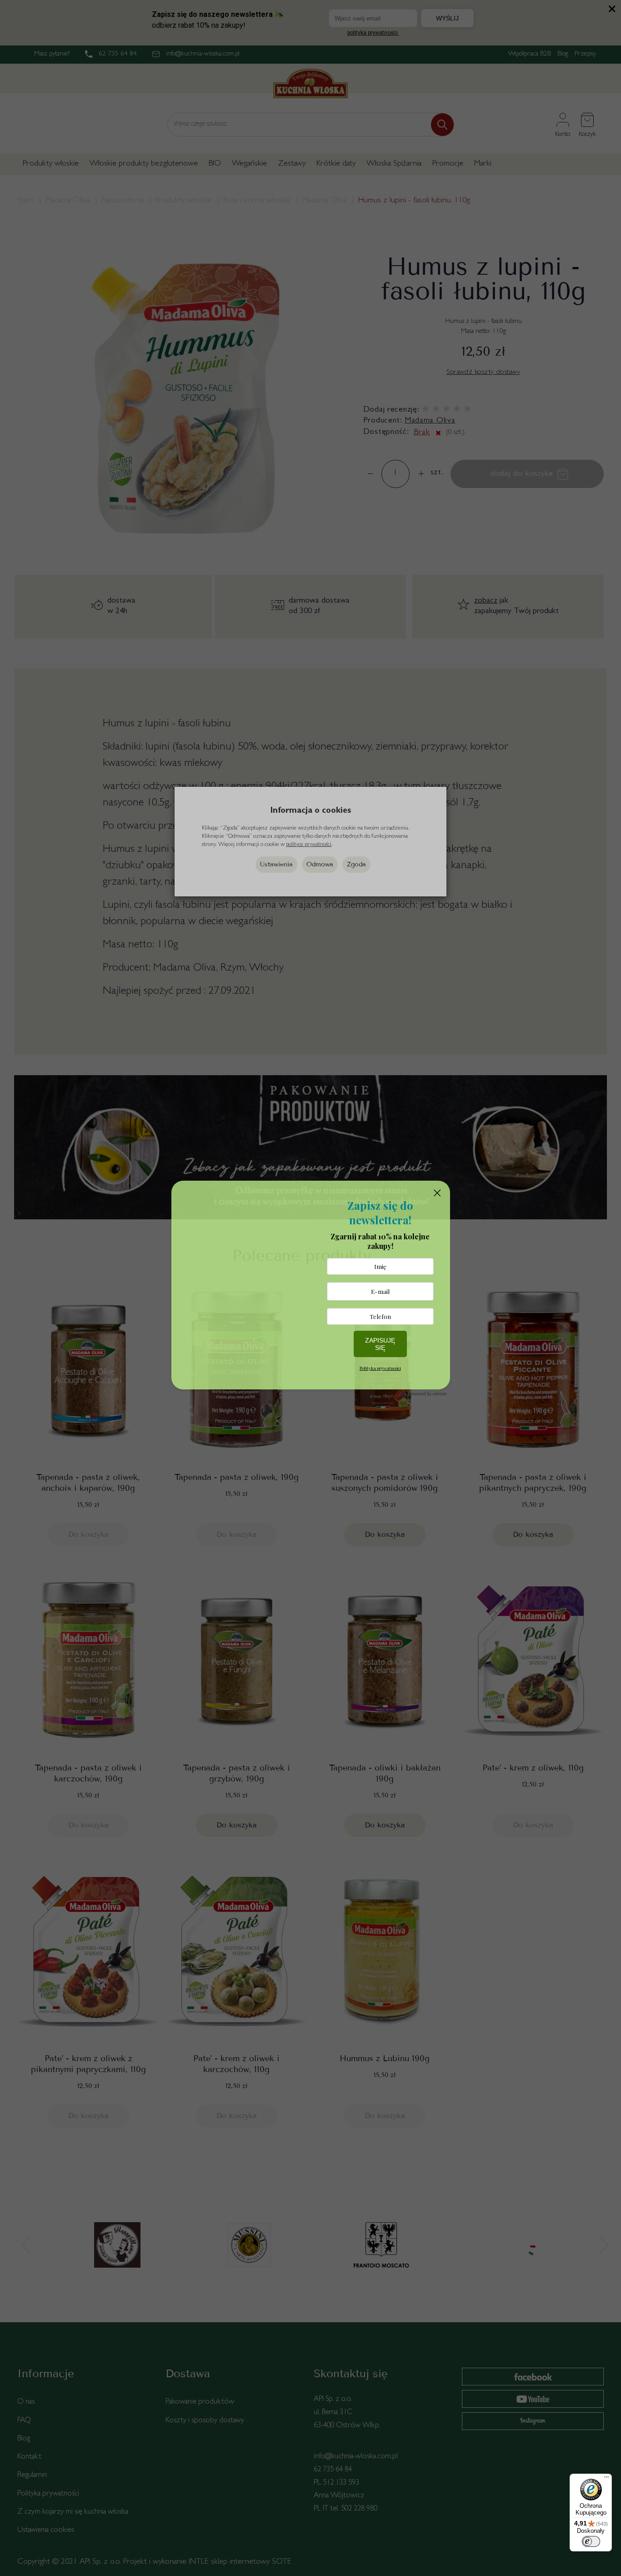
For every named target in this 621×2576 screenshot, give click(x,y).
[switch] (591, 2541)
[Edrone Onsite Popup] (310, 1288)
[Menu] (606, 2479)
